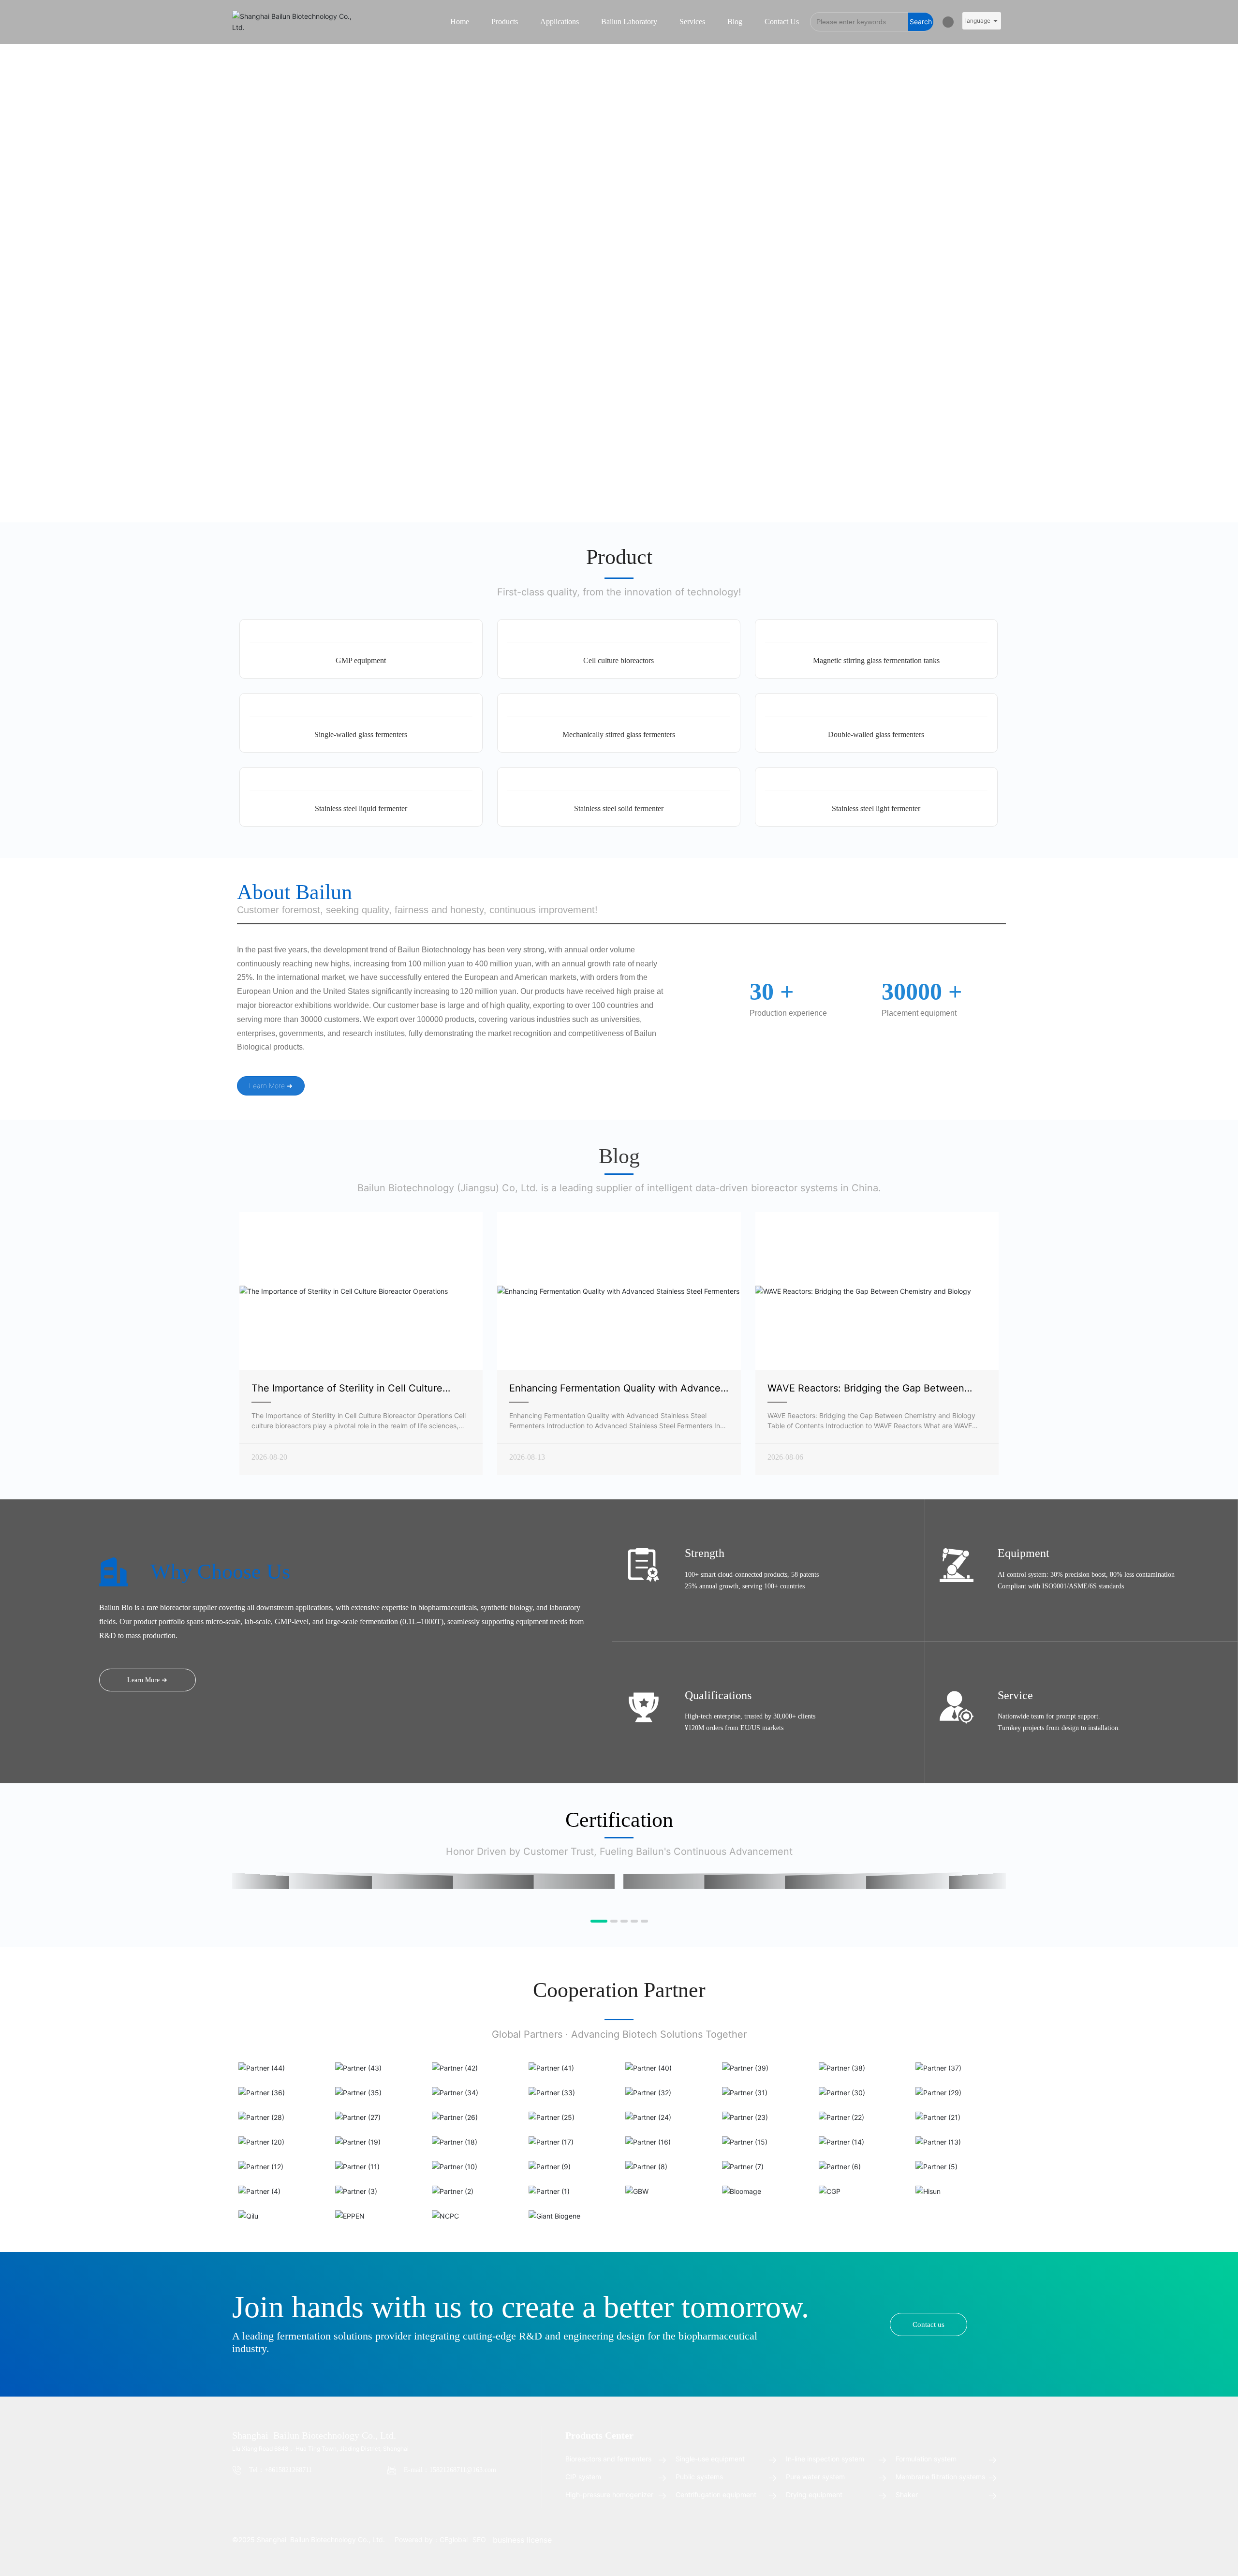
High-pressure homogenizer (609, 2495)
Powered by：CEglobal (431, 2539)
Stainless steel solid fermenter (619, 808)
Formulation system (926, 2459)
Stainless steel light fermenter (876, 808)
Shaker (907, 2495)
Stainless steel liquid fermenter (361, 808)
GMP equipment (361, 660)
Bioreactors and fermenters (608, 2459)
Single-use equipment (710, 2459)
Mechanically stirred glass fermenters (619, 734)
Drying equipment (814, 2495)
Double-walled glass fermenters (876, 734)
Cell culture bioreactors (619, 660)
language (978, 21)
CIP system (583, 2477)
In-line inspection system (825, 2459)
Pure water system (815, 2477)
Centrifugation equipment (716, 2495)
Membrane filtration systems (940, 2477)
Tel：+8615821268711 (280, 2470)
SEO (479, 2539)
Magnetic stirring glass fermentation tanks (876, 660)
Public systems (699, 2477)
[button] (594, 1921)
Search (921, 22)
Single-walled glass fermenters (361, 734)
